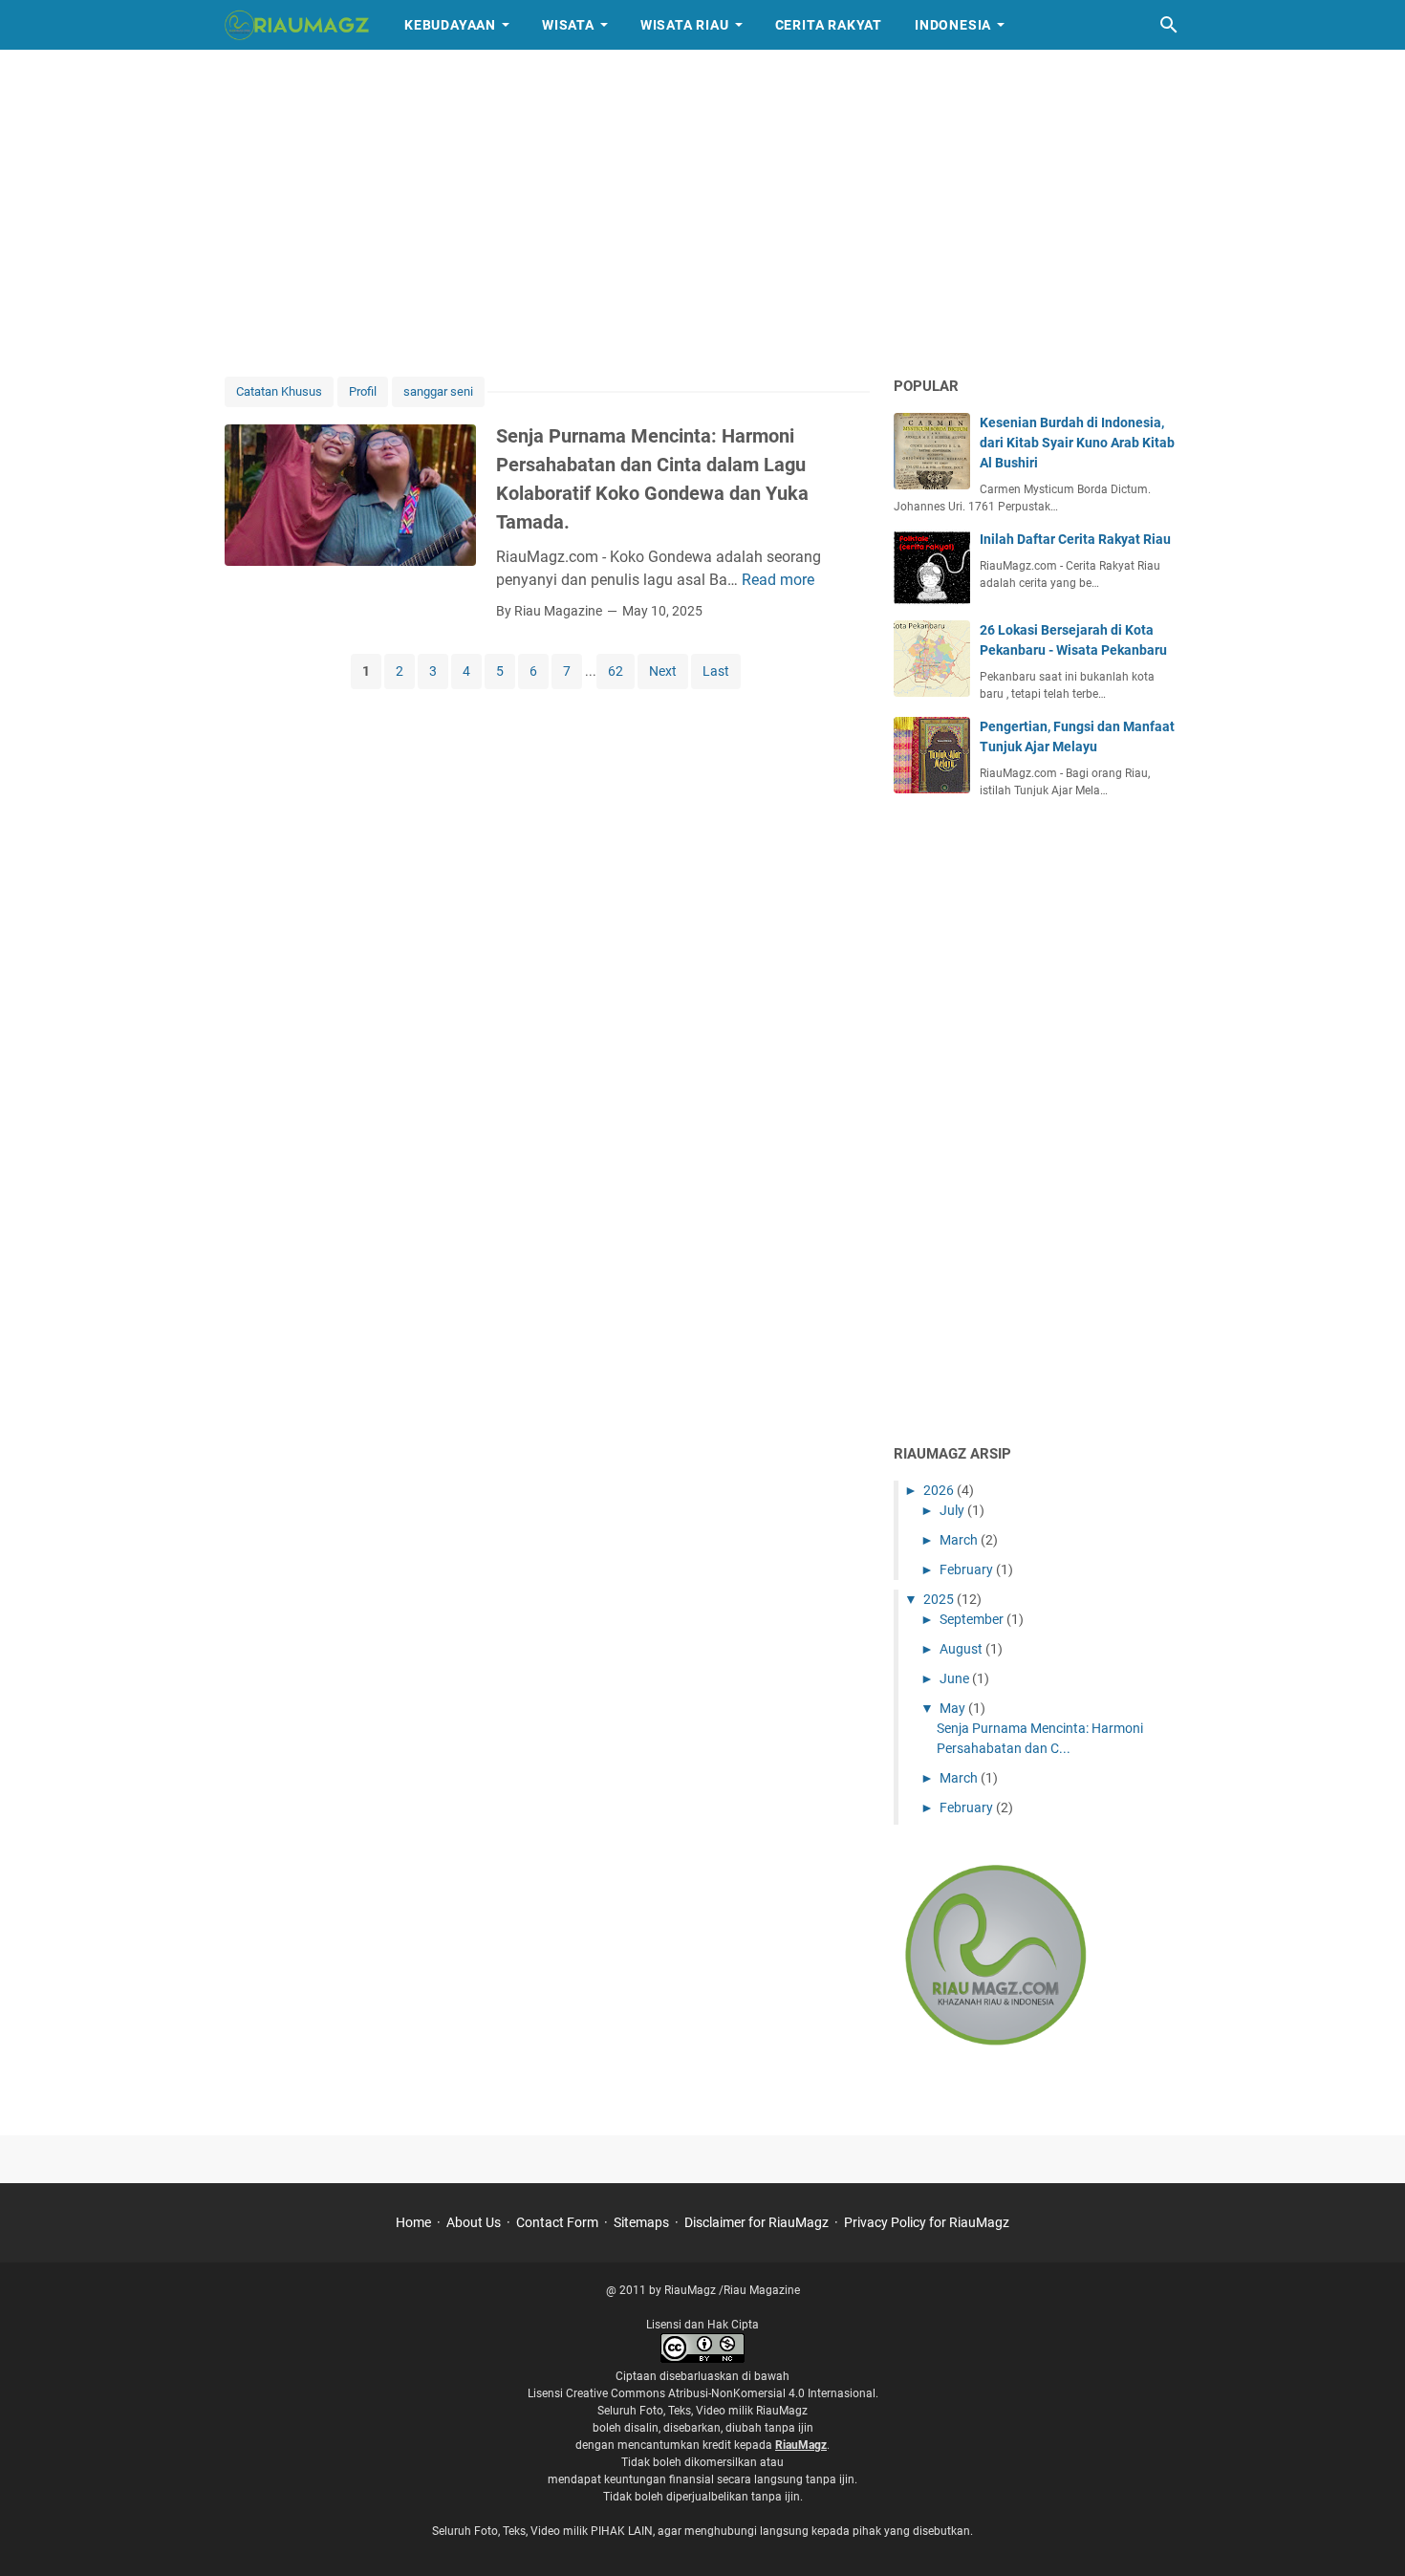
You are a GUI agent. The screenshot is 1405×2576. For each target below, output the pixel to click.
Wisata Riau (685, 25)
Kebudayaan (450, 25)
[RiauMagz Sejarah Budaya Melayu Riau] (297, 25)
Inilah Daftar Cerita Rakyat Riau (1075, 539)
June (956, 1678)
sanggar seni (438, 391)
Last (716, 671)
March (960, 1540)
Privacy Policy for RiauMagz (927, 2222)
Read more (778, 580)
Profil (363, 391)
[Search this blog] (1169, 25)
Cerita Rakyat (829, 25)
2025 (940, 1599)
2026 (940, 1490)
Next (663, 671)
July (953, 1510)
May (954, 1708)
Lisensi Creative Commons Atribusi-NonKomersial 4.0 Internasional (702, 2393)
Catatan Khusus (279, 391)
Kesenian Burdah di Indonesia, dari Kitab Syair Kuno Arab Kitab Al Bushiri (1077, 443)
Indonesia (953, 25)
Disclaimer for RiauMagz (757, 2222)
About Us (474, 2222)
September (973, 1619)
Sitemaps (641, 2222)
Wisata (568, 25)
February (968, 1569)
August (962, 1649)
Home (413, 2222)
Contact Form (557, 2222)
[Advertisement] (702, 212)
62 (616, 671)
